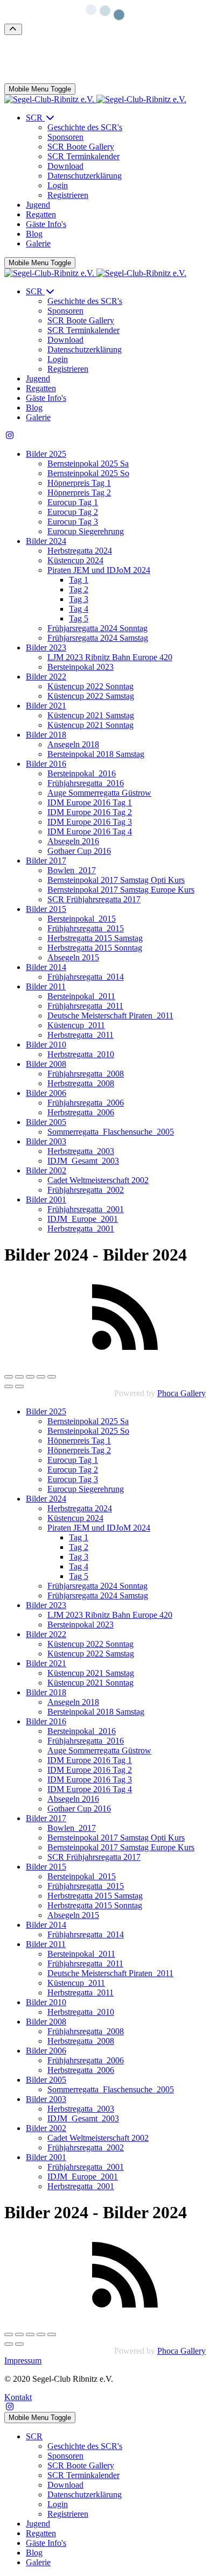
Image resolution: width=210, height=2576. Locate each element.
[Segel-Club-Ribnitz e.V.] (95, 99)
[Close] (9, 1377)
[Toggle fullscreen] (30, 1377)
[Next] (19, 1386)
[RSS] (125, 1354)
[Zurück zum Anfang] (13, 29)
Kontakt (18, 2397)
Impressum (23, 2361)
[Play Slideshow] (52, 1377)
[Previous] (9, 1386)
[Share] (19, 1377)
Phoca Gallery (181, 1393)
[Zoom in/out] (41, 1377)
